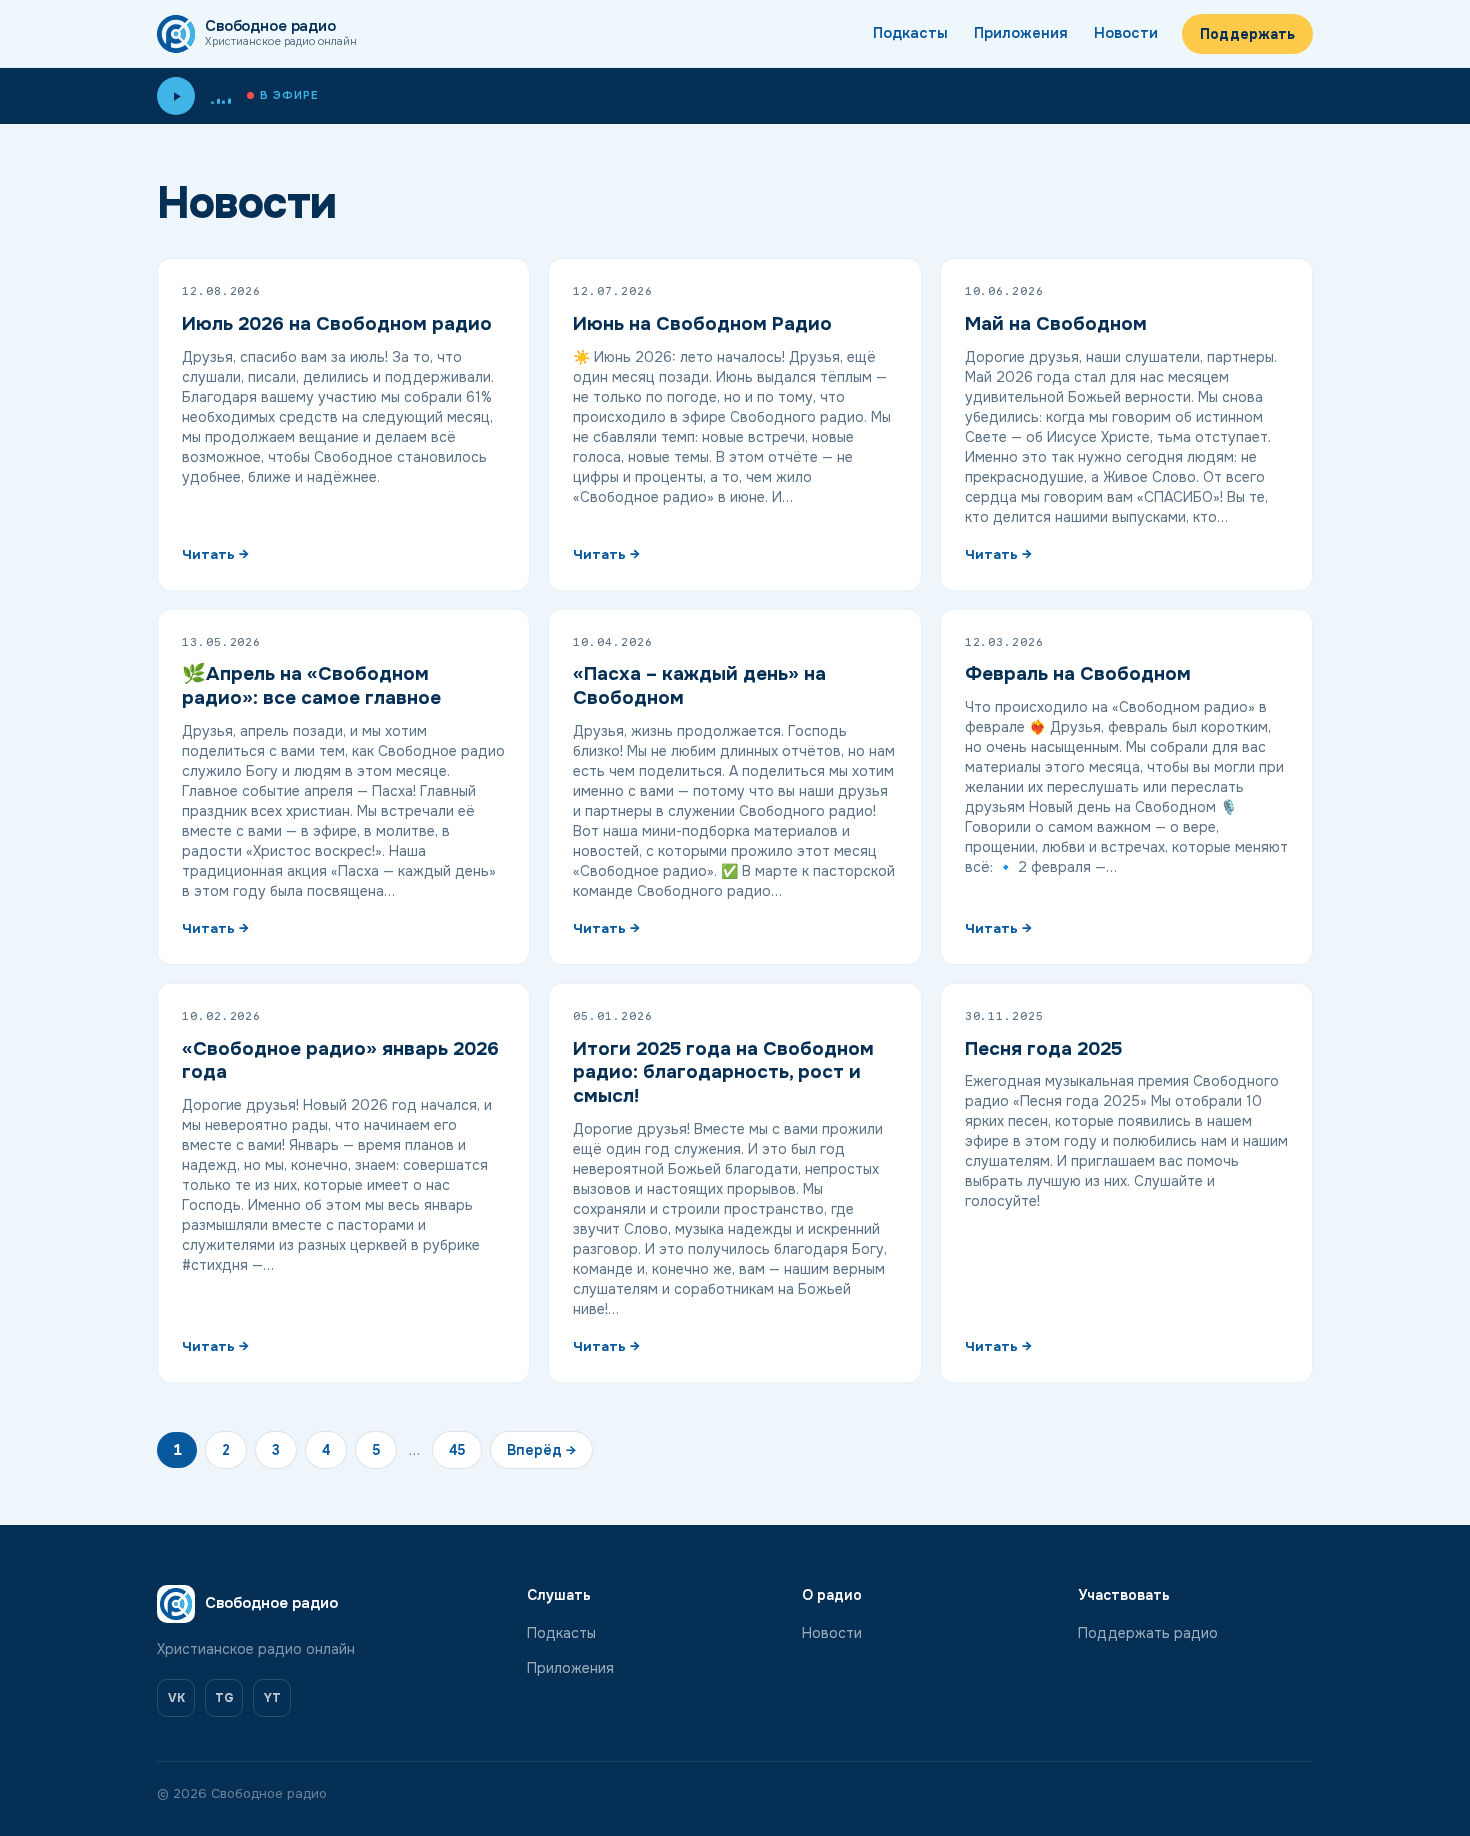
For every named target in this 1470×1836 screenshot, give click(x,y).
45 (457, 1450)
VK (176, 1698)
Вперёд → (541, 1450)
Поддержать (1247, 34)
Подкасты (910, 33)
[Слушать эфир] (176, 96)
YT (272, 1698)
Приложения (1021, 33)
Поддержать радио (1148, 1633)
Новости (1126, 33)
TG (224, 1698)
